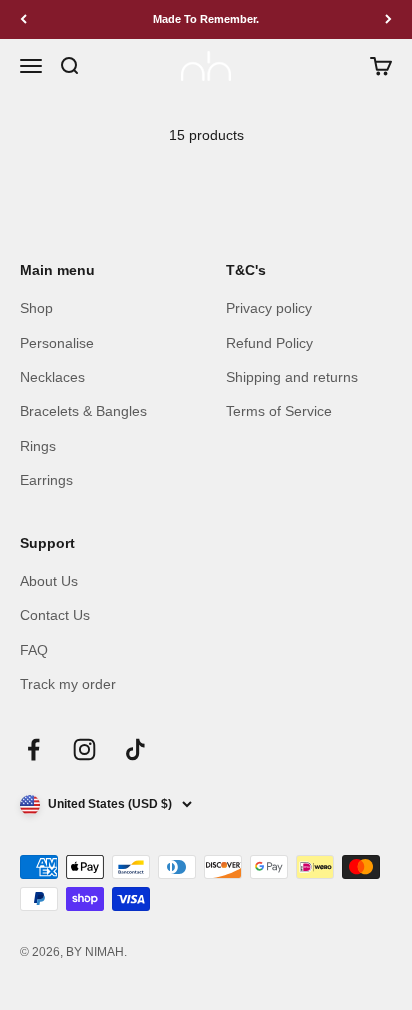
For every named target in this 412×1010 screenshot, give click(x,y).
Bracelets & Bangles (83, 411)
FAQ (34, 650)
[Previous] (23, 19)
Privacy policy (269, 308)
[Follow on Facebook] (33, 749)
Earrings (46, 480)
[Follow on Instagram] (84, 749)
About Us (49, 581)
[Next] (388, 19)
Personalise (57, 343)
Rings (38, 446)
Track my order (68, 684)
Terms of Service (279, 411)
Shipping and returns (292, 377)
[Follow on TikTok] (135, 749)
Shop (36, 308)
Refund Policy (269, 343)
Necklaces (52, 377)
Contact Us (55, 615)
